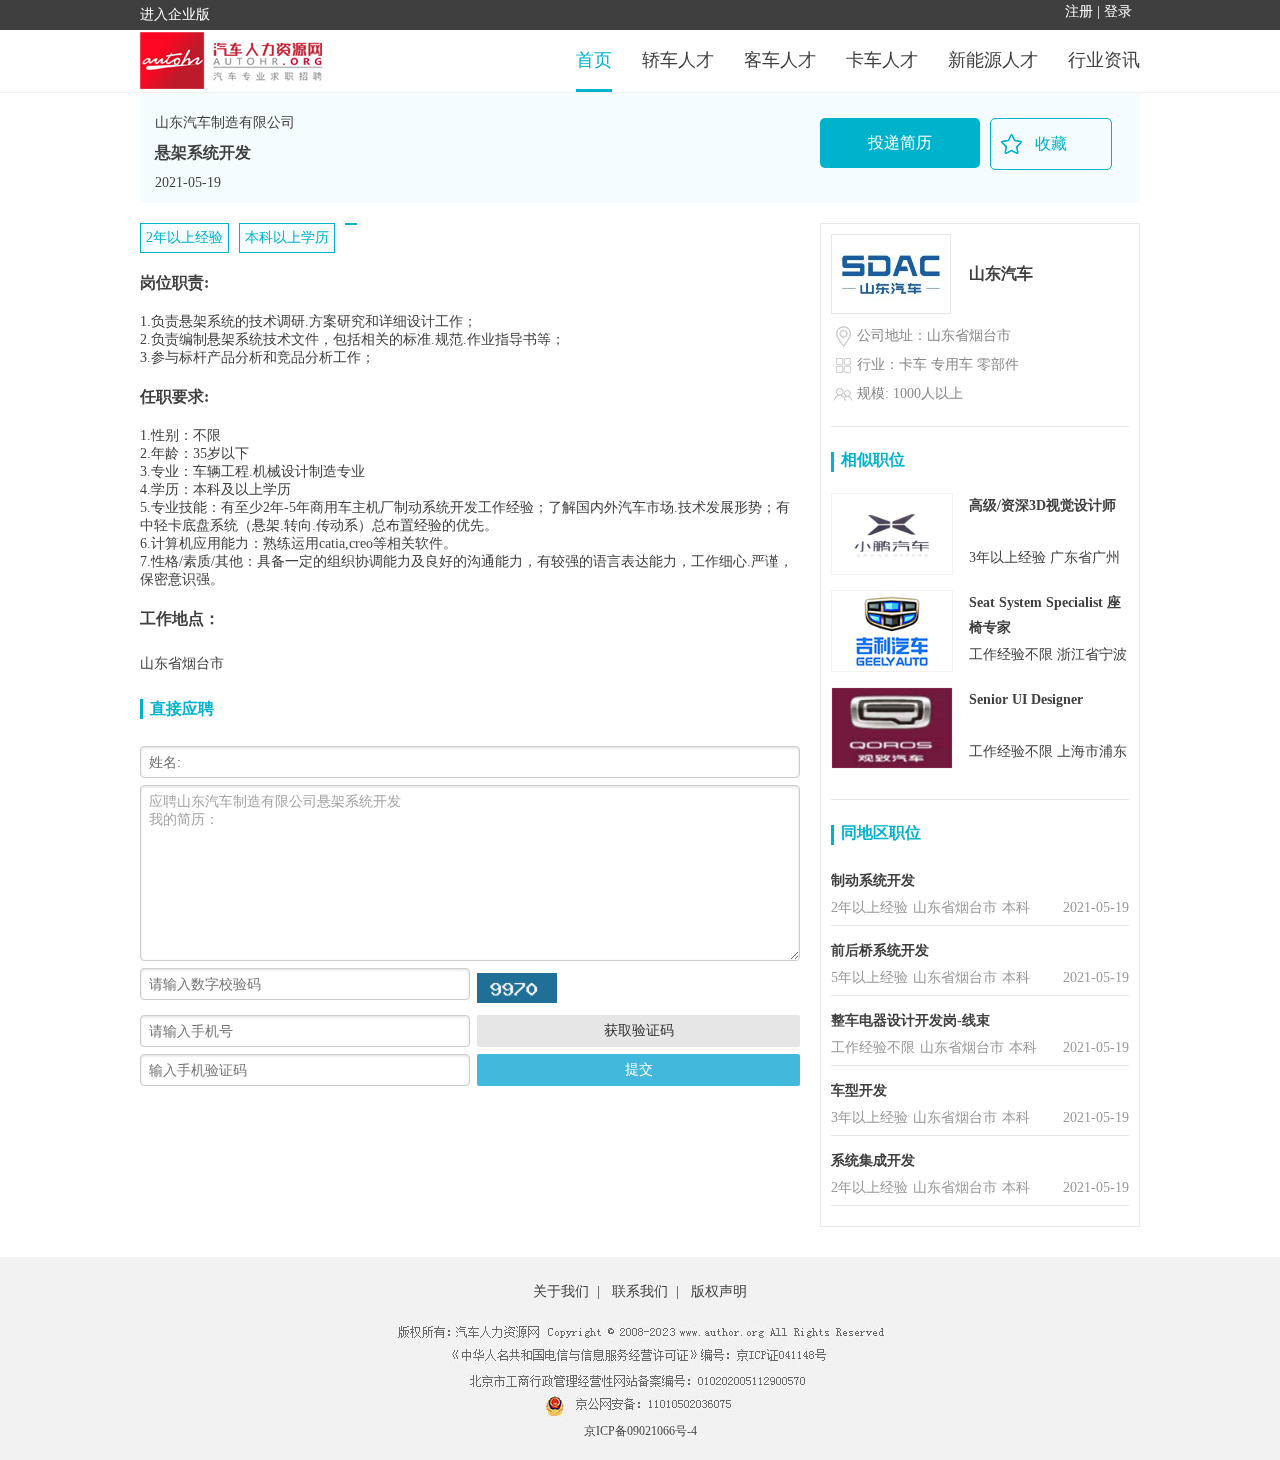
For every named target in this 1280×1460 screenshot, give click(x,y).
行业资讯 (1104, 60)
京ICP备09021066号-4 (640, 1431)
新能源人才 (993, 60)
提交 (639, 1069)
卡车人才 (882, 60)
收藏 (1051, 143)
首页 (594, 60)
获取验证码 (639, 1030)
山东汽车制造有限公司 (225, 122)
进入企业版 (175, 14)
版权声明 (719, 1291)
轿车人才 (678, 60)
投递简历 (900, 142)
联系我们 (640, 1291)
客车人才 (780, 60)
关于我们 (561, 1291)
